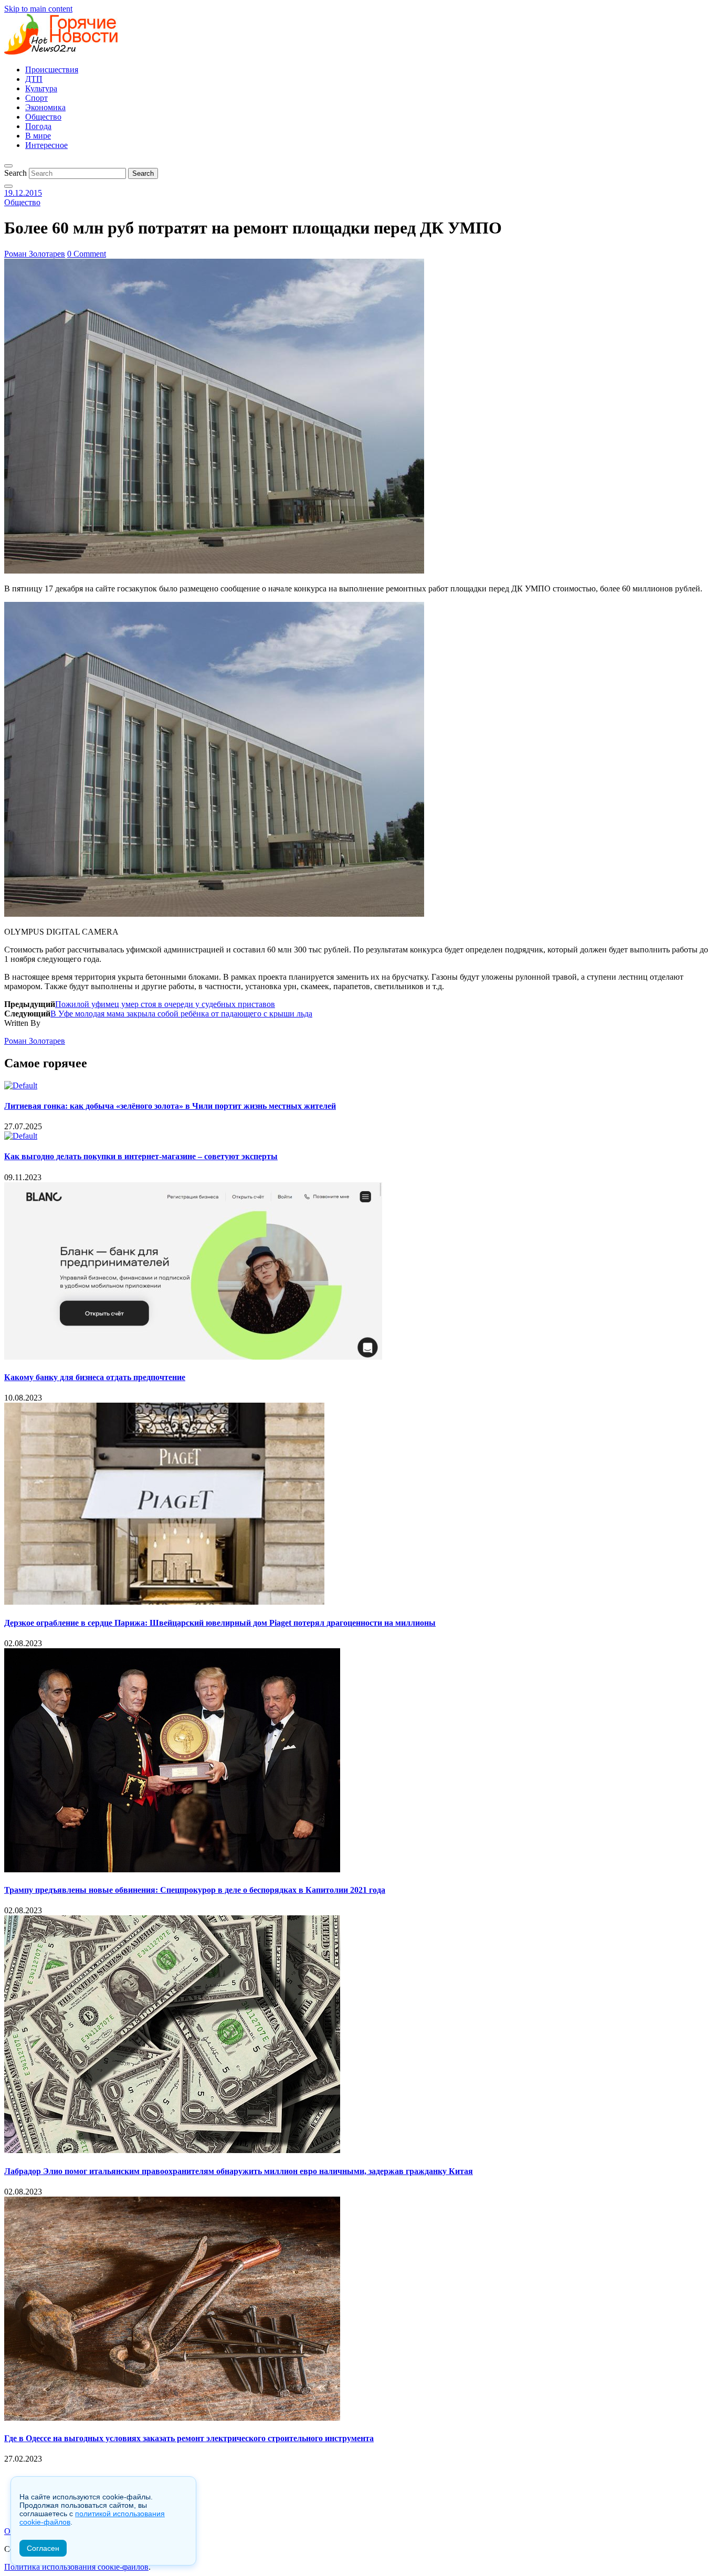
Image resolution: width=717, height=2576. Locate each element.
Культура (41, 88)
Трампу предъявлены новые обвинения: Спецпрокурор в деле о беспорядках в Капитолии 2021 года (195, 1890)
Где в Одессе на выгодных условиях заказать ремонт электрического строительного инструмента (189, 2438)
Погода (38, 126)
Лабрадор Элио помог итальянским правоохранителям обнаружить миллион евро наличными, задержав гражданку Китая (239, 2171)
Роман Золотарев (35, 254)
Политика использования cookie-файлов (76, 2567)
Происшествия (52, 70)
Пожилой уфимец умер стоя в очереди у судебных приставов (165, 1004)
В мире (38, 136)
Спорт (36, 98)
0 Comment (87, 254)
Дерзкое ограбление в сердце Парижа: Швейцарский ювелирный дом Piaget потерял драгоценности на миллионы (220, 1623)
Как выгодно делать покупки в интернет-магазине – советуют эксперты (141, 1156)
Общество (43, 117)
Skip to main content (38, 9)
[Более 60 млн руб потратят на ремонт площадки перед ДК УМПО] (214, 571)
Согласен (43, 2548)
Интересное (46, 145)
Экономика (45, 107)
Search (15, 173)
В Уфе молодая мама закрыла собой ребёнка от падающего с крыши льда (181, 1014)
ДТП (34, 79)
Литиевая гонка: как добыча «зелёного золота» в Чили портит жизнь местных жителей (170, 1106)
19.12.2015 (23, 193)
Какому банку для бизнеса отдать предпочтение (95, 1377)
